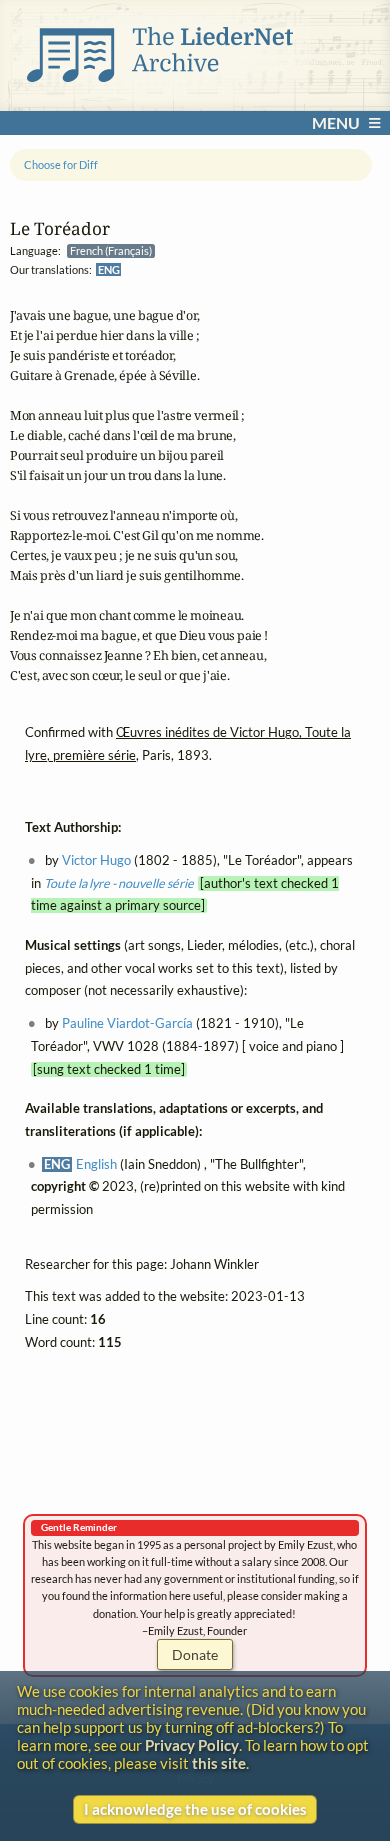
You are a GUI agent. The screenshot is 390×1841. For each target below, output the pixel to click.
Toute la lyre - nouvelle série (119, 883)
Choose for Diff (61, 164)
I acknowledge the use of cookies (195, 1809)
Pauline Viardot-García (127, 1023)
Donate (195, 1654)
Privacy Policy (192, 1745)
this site (219, 1763)
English (96, 1164)
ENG (109, 269)
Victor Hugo (96, 860)
